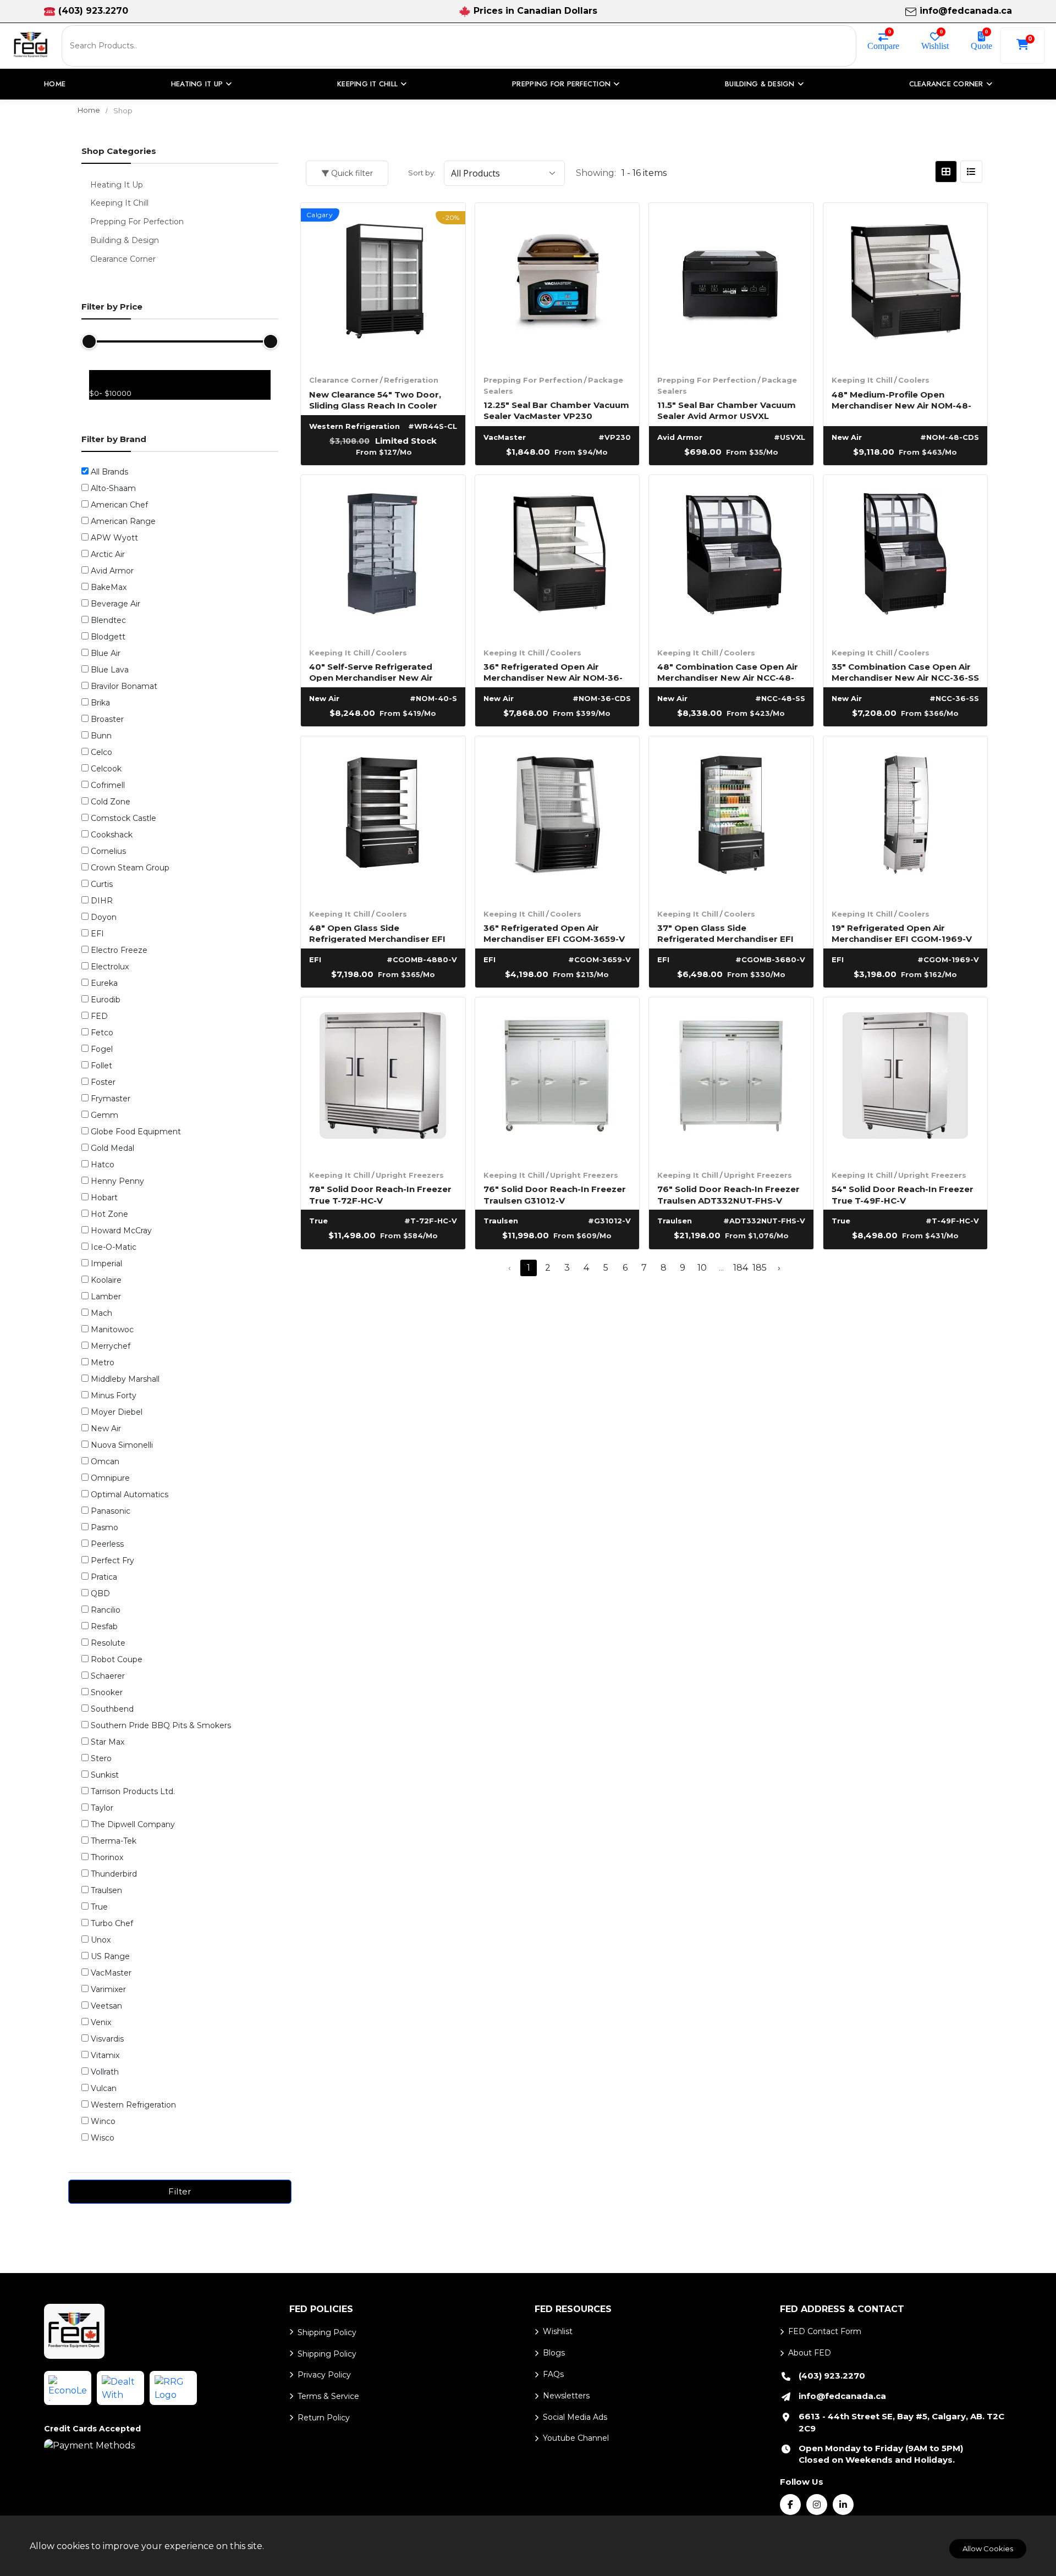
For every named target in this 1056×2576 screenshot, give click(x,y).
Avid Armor (112, 571)
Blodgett (108, 637)
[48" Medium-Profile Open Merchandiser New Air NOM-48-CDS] (906, 285)
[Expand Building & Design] (88, 239)
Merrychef (111, 1346)
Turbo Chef (112, 1923)
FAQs (553, 2374)
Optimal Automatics (130, 1494)
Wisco (103, 2138)
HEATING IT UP (197, 84)
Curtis (102, 884)
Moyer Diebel (117, 1412)
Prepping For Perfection (533, 380)
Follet (101, 1066)
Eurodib (106, 1000)
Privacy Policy (324, 2375)
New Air (106, 1428)
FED (99, 1016)
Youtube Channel (576, 2438)
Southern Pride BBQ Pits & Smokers (161, 1725)
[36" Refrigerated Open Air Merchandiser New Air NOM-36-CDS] (557, 557)
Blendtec (108, 620)
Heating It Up (117, 185)
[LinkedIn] (843, 2505)
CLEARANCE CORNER (946, 84)
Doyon (104, 917)
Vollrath (105, 2072)
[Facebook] (790, 2505)
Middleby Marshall (125, 1379)
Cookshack (112, 835)
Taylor (102, 1808)
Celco (101, 752)
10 (702, 1268)
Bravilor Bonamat (124, 686)
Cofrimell (108, 785)
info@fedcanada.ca (966, 11)
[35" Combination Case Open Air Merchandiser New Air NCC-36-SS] (906, 557)
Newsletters (566, 2396)
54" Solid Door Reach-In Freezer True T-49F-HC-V (903, 1194)
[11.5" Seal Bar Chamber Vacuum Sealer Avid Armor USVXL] (731, 285)
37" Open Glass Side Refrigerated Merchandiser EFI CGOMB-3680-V (725, 933)
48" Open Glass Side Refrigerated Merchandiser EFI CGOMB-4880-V (377, 933)
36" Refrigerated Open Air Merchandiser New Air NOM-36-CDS (553, 672)
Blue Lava (110, 670)
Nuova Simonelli (122, 1445)
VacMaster (111, 1973)
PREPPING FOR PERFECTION (561, 84)
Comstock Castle (123, 818)
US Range (110, 1956)
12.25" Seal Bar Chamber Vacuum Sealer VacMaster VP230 (556, 410)
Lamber (106, 1297)
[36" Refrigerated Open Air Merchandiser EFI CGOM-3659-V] (557, 818)
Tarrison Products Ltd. (133, 1791)
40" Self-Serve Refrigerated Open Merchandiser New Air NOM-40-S (371, 672)
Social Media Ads (575, 2417)
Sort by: (422, 173)
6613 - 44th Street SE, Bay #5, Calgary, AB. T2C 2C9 (901, 2422)
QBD (100, 1593)
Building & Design (125, 240)
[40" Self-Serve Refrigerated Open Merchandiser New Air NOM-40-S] (383, 557)
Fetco (102, 1033)
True (99, 1907)
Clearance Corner (344, 380)
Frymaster (111, 1099)
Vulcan (104, 2088)
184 (741, 1268)
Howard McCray (121, 1231)
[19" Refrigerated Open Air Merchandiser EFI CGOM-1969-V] (906, 818)
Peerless (107, 1544)
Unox (101, 1940)
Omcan (105, 1461)
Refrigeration (411, 380)
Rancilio (106, 1610)
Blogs (554, 2353)
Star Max (108, 1742)
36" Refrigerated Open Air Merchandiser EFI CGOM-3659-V (554, 933)
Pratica (104, 1577)
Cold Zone (111, 802)
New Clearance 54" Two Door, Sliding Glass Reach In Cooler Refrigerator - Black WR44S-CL (378, 399)
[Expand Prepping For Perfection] (88, 220)
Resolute (108, 1643)
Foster (103, 1082)
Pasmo (105, 1527)
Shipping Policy (327, 2332)
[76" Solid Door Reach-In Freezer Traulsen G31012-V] (557, 1080)
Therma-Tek (114, 1841)
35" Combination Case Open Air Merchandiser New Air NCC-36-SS (905, 672)
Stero (101, 1758)
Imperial (106, 1264)
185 (760, 1268)
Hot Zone (109, 1214)
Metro (103, 1363)
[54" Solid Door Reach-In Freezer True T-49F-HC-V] (906, 1080)
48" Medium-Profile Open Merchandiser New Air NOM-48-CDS (901, 399)
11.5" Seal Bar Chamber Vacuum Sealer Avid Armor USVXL (727, 410)
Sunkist (105, 1775)
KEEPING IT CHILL (367, 84)
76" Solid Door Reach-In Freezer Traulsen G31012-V (555, 1194)
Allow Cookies (988, 2549)
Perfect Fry (112, 1560)
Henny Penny (117, 1181)
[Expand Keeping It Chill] (88, 202)
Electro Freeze (119, 950)
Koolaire (106, 1280)
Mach (101, 1313)
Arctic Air (108, 554)
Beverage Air (116, 604)
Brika (100, 703)
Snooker (107, 1692)
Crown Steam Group (130, 868)
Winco (103, 2121)
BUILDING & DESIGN (760, 84)
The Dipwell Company (133, 1824)
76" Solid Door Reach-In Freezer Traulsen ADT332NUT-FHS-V (728, 1194)
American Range (123, 521)
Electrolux (110, 967)
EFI (97, 934)
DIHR (102, 901)
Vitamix (105, 2055)
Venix (101, 2022)
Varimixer (108, 1989)
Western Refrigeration (133, 2105)
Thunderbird (114, 1874)
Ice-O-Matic (114, 1247)
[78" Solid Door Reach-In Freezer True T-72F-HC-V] (383, 1080)
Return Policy (324, 2418)
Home (55, 84)
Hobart (104, 1198)
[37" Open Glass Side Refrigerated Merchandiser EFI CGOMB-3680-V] (731, 818)
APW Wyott (114, 538)
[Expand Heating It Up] (88, 184)
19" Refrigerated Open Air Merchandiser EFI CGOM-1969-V (902, 933)
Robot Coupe (117, 1659)
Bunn (101, 736)
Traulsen (106, 1890)
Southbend (112, 1709)
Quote (981, 46)
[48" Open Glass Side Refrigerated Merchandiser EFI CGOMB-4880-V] (383, 818)
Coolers (914, 380)
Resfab (104, 1626)
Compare (883, 46)
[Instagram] (817, 2505)
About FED (810, 2353)
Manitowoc (112, 1330)
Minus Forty (114, 1395)
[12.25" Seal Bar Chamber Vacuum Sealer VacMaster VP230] (557, 285)
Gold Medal (112, 1148)
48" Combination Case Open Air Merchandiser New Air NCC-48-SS (728, 672)
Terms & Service (328, 2396)
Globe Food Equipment (136, 1132)
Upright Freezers (410, 1175)
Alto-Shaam (113, 488)
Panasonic (111, 1511)
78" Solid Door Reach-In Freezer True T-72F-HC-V (380, 1194)
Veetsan (106, 2006)
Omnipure (110, 1478)
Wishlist (935, 46)
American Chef (119, 505)
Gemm (105, 1115)
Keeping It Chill (862, 380)
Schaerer (108, 1676)
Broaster (107, 719)
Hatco (103, 1165)
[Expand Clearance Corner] (88, 258)
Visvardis (107, 2039)
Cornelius (108, 851)
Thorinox (107, 1857)
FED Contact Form (825, 2331)
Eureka (104, 983)
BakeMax (109, 587)
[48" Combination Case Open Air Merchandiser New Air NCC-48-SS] (731, 557)
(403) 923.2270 (93, 11)
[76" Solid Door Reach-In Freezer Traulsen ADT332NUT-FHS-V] (731, 1080)
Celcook (106, 769)
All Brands (109, 472)
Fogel (102, 1049)
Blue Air (106, 653)
